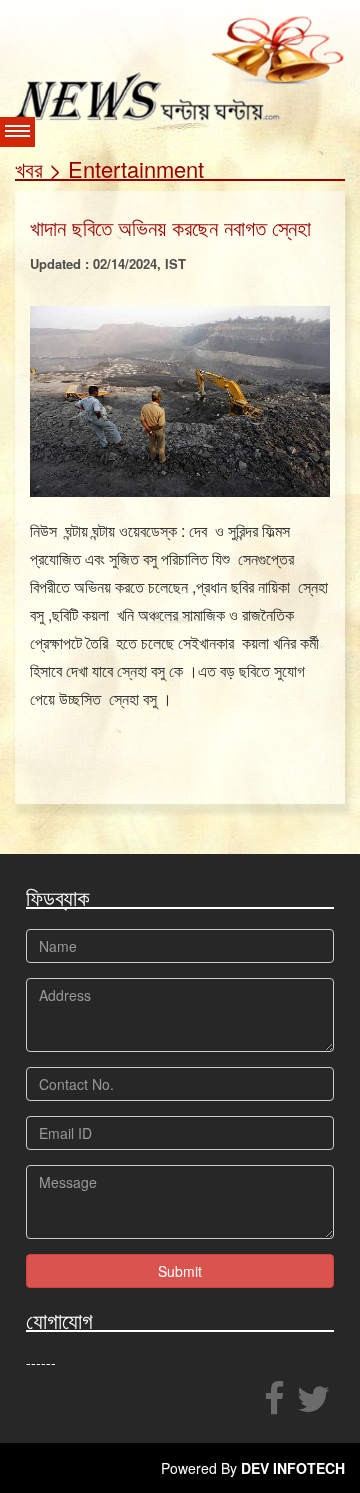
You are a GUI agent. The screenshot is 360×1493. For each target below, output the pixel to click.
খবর (29, 168)
